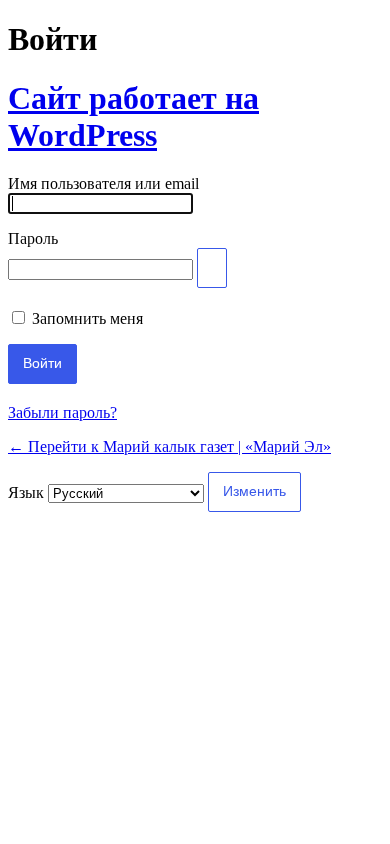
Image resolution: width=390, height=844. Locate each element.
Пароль (33, 238)
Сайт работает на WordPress (133, 116)
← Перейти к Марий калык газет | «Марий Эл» (169, 446)
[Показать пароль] (212, 268)
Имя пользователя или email (103, 183)
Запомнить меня (87, 318)
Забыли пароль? (62, 412)
